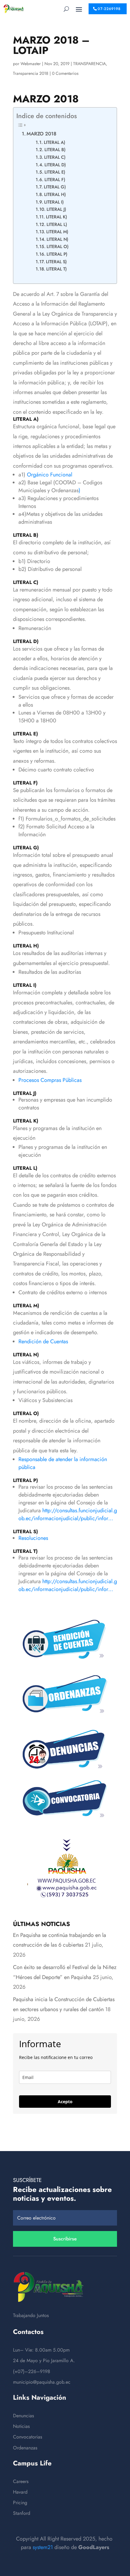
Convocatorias (28, 2437)
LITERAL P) (57, 254)
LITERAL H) (55, 194)
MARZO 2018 (41, 134)
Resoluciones (33, 1538)
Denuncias (23, 2416)
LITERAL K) (57, 217)
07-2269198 (109, 9)
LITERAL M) (57, 232)
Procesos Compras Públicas (50, 1080)
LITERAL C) (55, 157)
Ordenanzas (25, 2448)
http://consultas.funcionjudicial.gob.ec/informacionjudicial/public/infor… (68, 1514)
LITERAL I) (54, 202)
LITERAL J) (56, 209)
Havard (20, 2492)
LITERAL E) (55, 172)
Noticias (21, 2426)
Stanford (22, 2513)
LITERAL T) (57, 269)
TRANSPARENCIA (89, 64)
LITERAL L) (57, 224)
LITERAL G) (55, 187)
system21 (43, 2547)
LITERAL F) (55, 179)
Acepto (65, 2102)
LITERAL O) (58, 246)
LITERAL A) (55, 142)
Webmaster (31, 64)
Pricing (20, 2503)
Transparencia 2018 (31, 73)
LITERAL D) (55, 165)
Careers (21, 2481)
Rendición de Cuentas (43, 1341)
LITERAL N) (57, 239)
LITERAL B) (55, 149)
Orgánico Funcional (50, 475)
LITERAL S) (56, 262)
